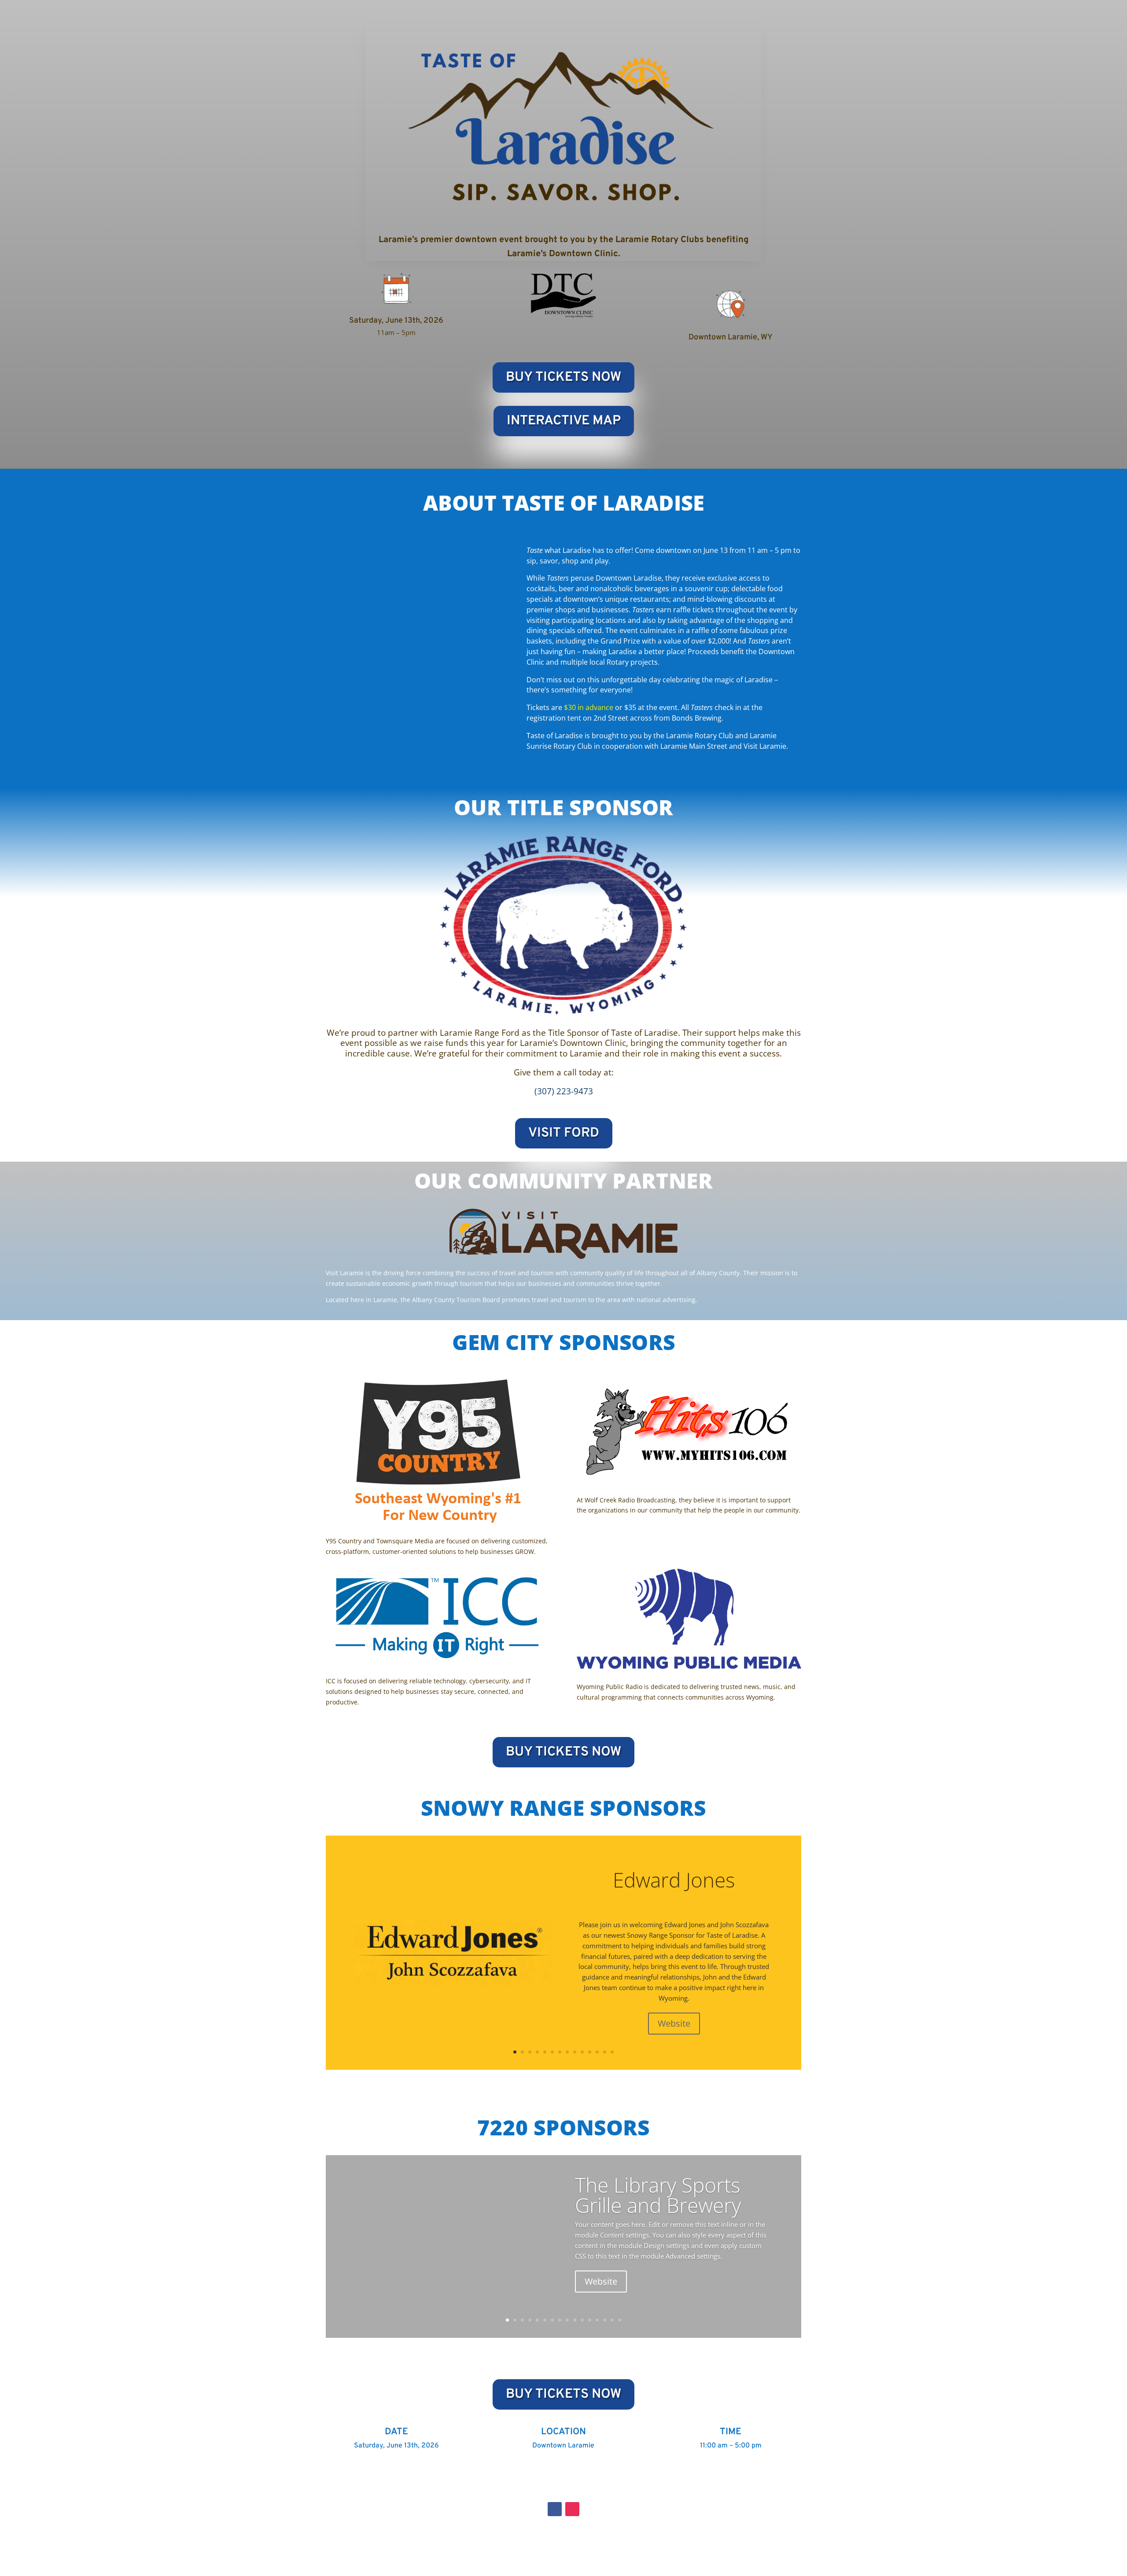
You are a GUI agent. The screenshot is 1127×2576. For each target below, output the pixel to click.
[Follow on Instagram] (572, 2509)
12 (597, 2052)
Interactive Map (564, 421)
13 (605, 2052)
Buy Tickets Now (563, 377)
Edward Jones (674, 1880)
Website (674, 2023)
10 (582, 2052)
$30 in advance (589, 707)
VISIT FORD (564, 1133)
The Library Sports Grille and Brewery (658, 2195)
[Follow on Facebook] (555, 2509)
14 (612, 2052)
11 (590, 2052)
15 (612, 2320)
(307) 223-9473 (564, 1091)
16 (620, 2320)
